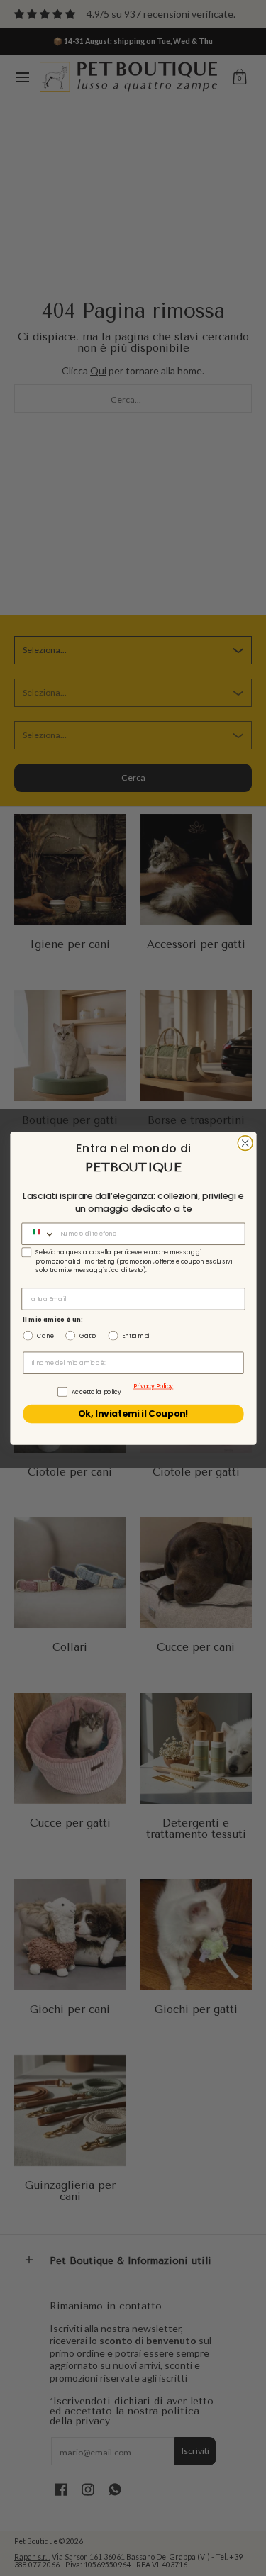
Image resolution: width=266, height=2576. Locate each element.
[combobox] (39, 1234)
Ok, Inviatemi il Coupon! (133, 1414)
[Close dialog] (245, 1143)
